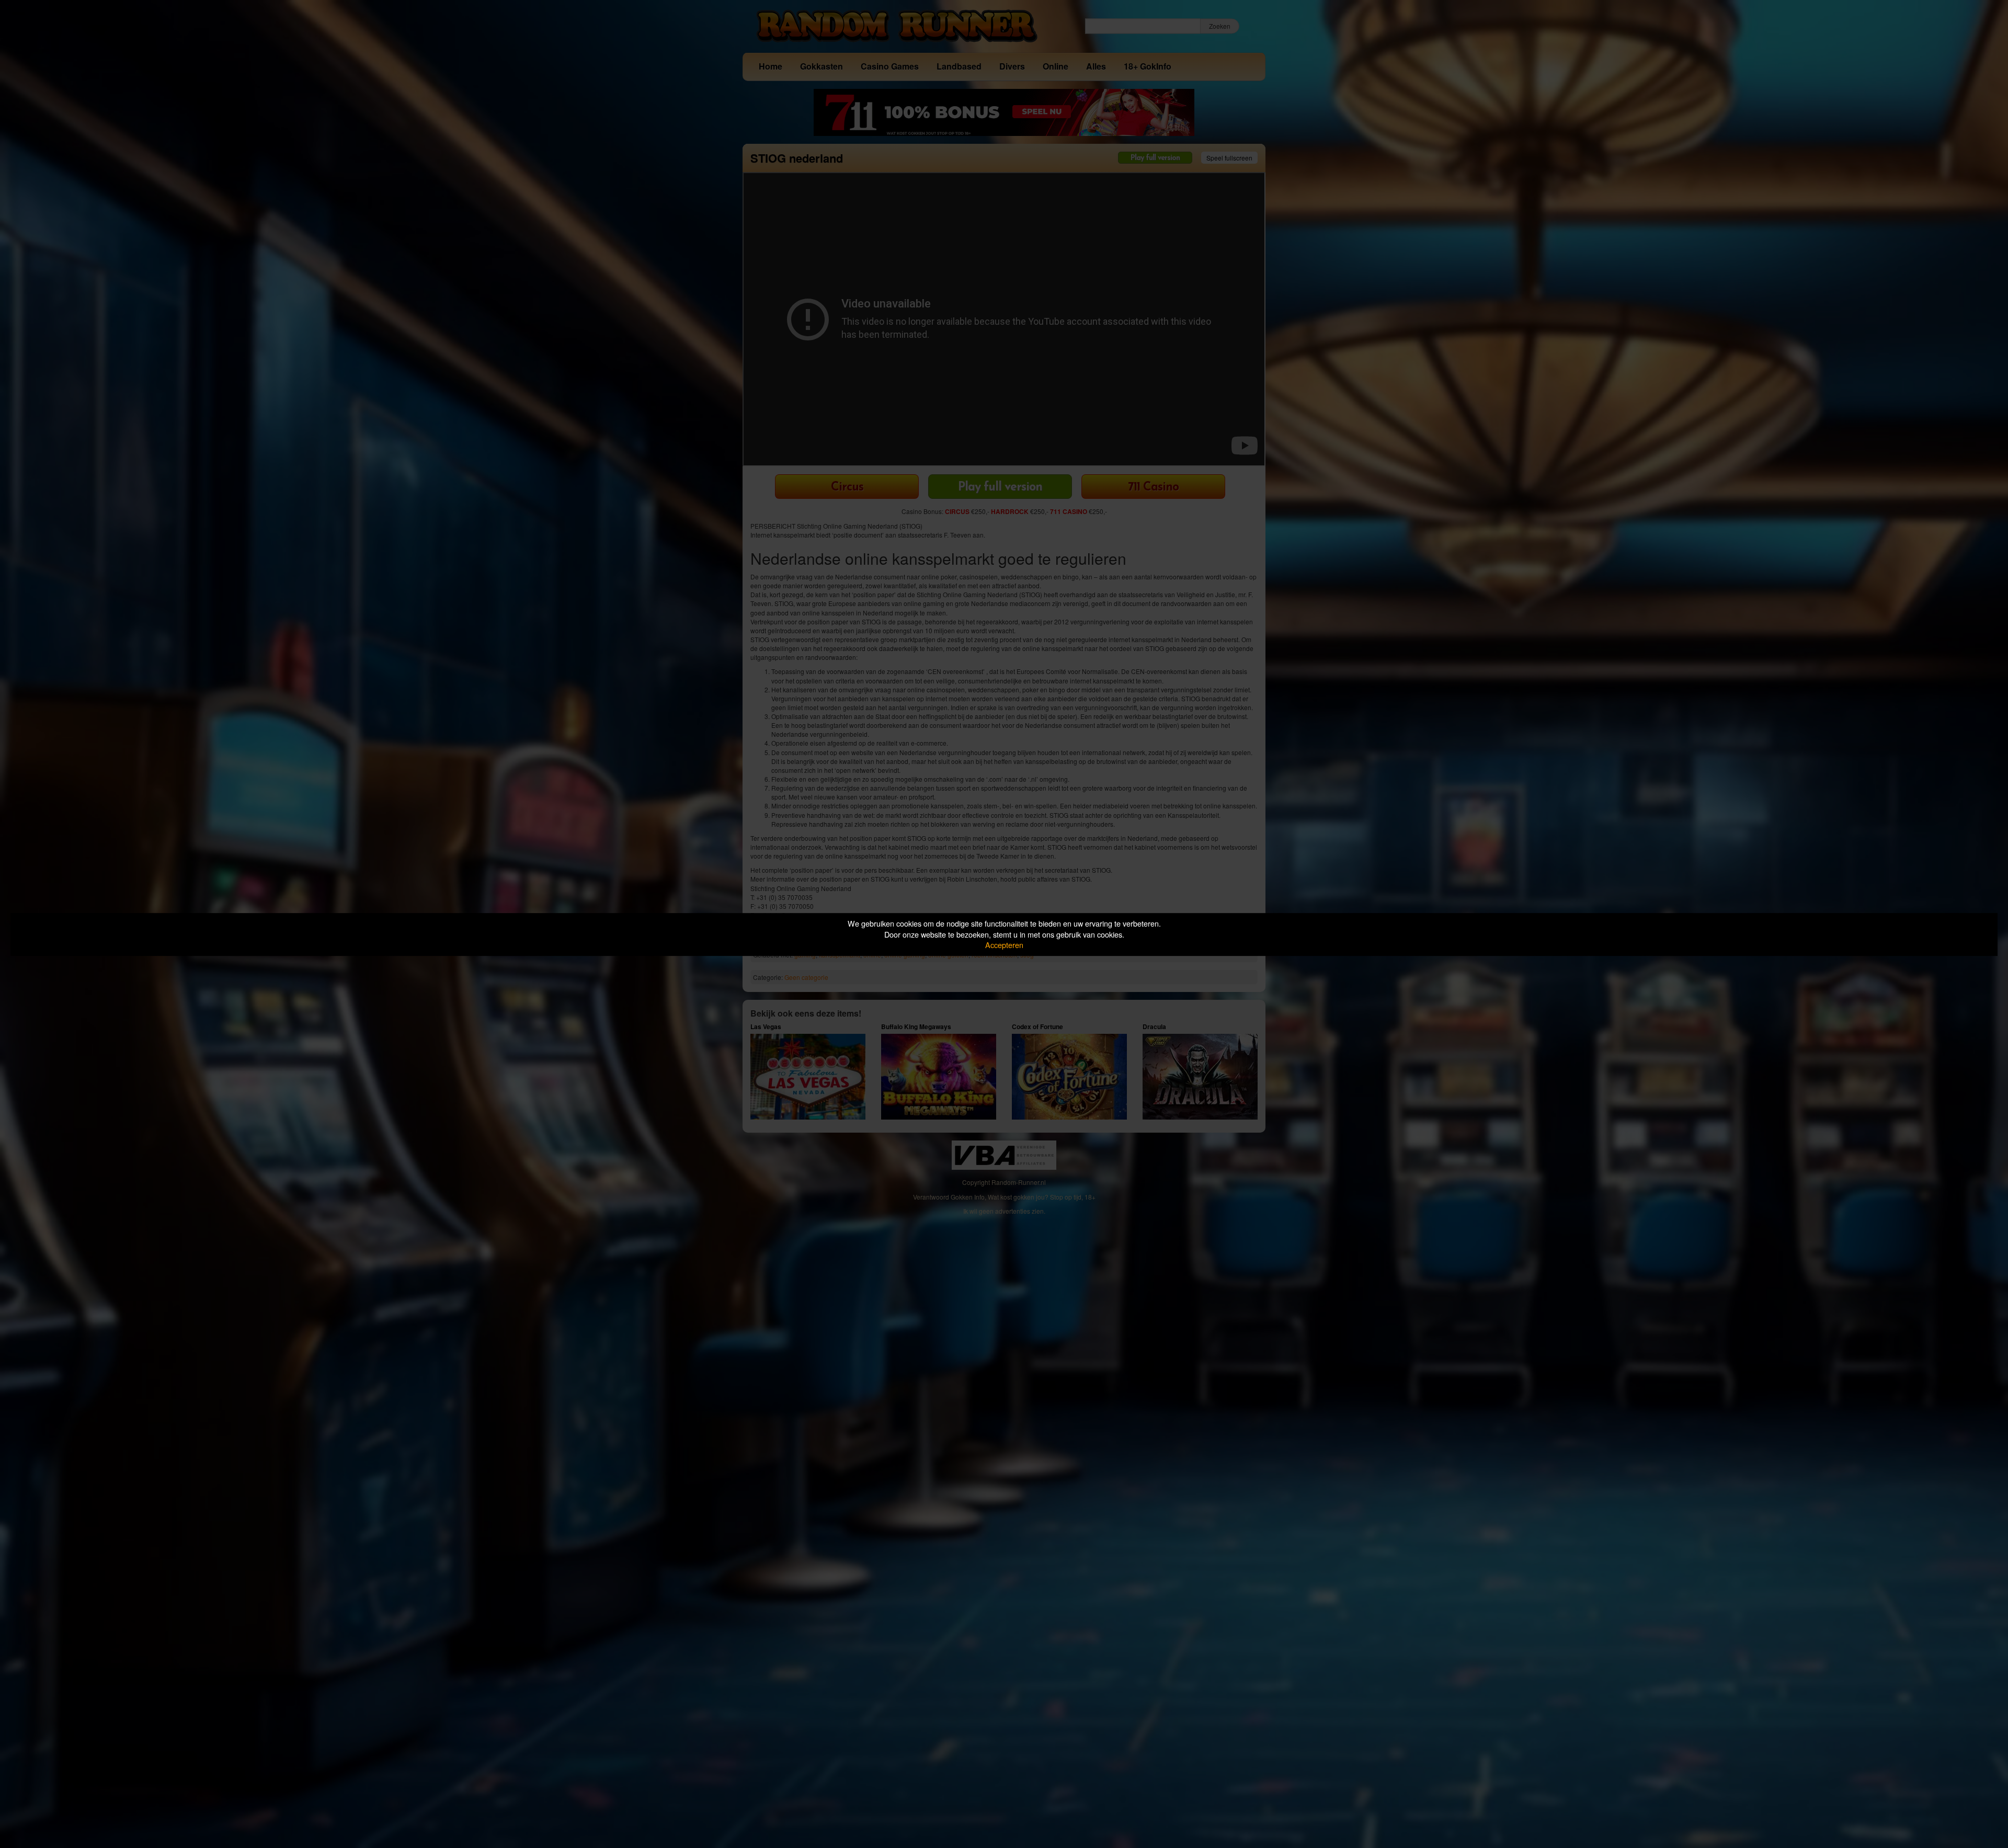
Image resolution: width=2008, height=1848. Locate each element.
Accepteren (1004, 945)
